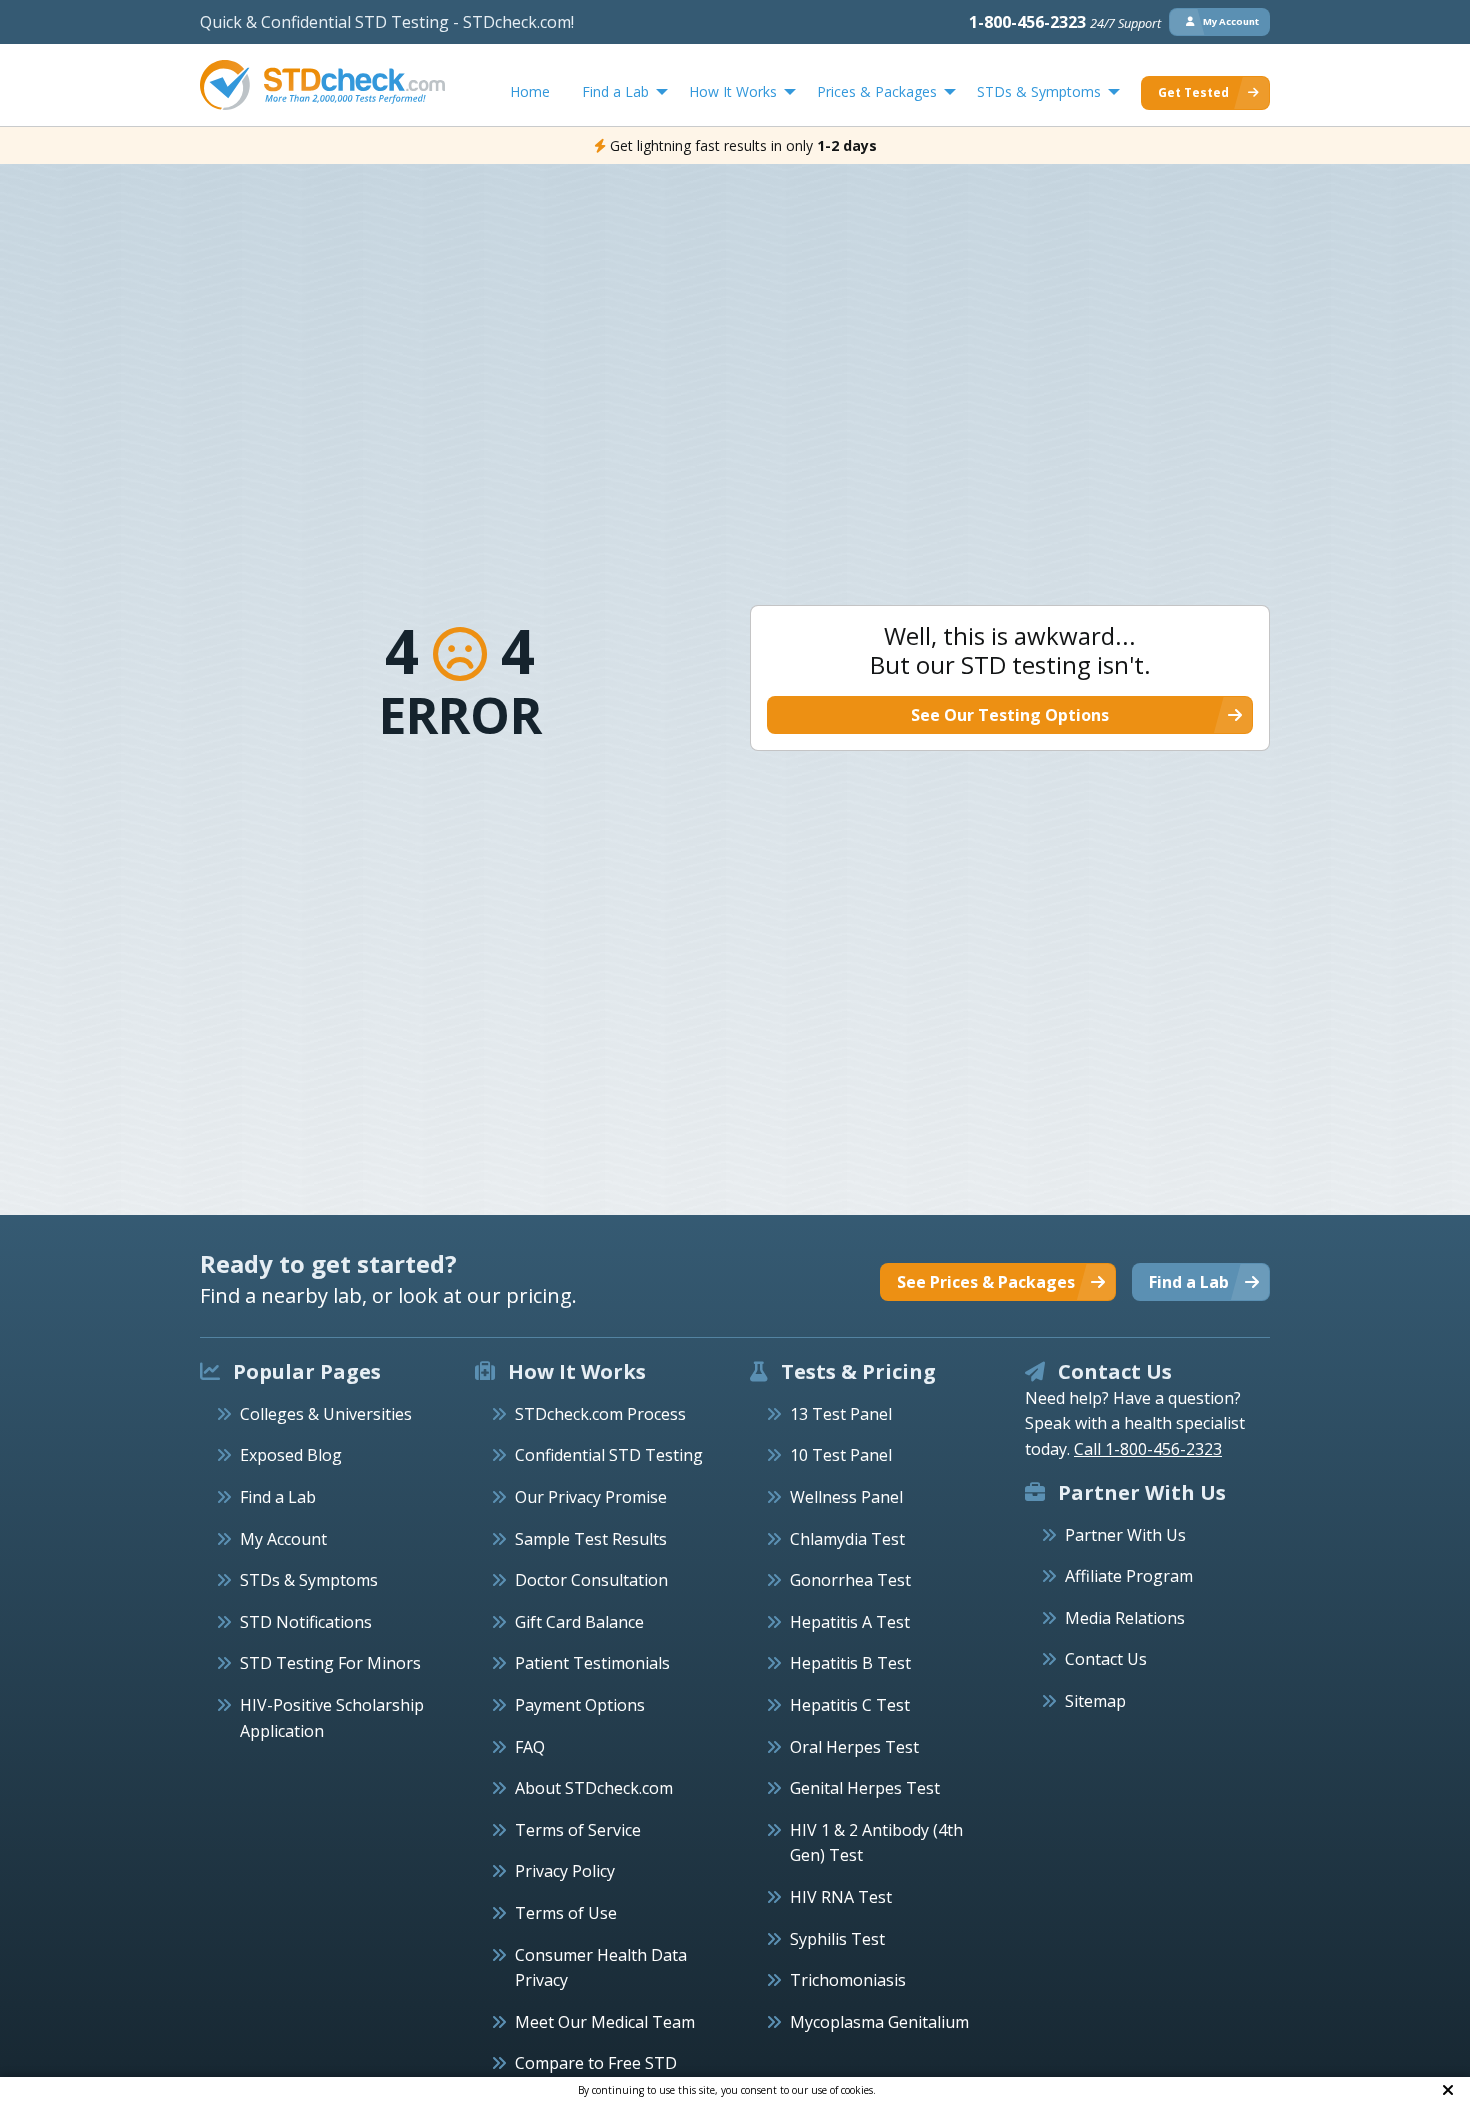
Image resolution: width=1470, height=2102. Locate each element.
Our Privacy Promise (591, 1497)
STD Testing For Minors (330, 1663)
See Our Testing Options (1010, 715)
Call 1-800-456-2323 (1148, 1449)
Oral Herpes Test (854, 1747)
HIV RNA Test (841, 1897)
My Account (283, 1539)
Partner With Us (1125, 1535)
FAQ (530, 1747)
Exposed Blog (291, 1455)
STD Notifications (306, 1622)
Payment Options (580, 1705)
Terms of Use (566, 1913)
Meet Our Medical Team (605, 2022)
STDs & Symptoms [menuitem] (1039, 91)
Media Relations (1125, 1618)
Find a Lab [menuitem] (615, 91)
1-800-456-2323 (1065, 22)
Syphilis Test (837, 1939)
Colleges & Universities (326, 1414)
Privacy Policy (565, 1871)
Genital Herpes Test (865, 1788)
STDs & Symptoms (309, 1580)
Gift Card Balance (579, 1622)
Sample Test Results (591, 1539)
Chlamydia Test (847, 1539)
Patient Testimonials (592, 1663)
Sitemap (1095, 1701)
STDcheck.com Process (600, 1414)
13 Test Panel (841, 1414)
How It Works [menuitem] (733, 91)
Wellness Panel (846, 1497)
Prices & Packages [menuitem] (877, 91)
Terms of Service (578, 1830)
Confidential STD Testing (609, 1455)
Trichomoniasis (848, 1980)
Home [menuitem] (530, 91)
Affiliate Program (1129, 1576)
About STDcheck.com (594, 1788)
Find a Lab (278, 1497)
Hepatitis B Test (850, 1663)
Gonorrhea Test (850, 1580)
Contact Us (1106, 1659)
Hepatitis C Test (850, 1705)
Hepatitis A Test (850, 1622)
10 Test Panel (841, 1455)
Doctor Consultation (591, 1580)
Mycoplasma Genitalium (879, 2022)
